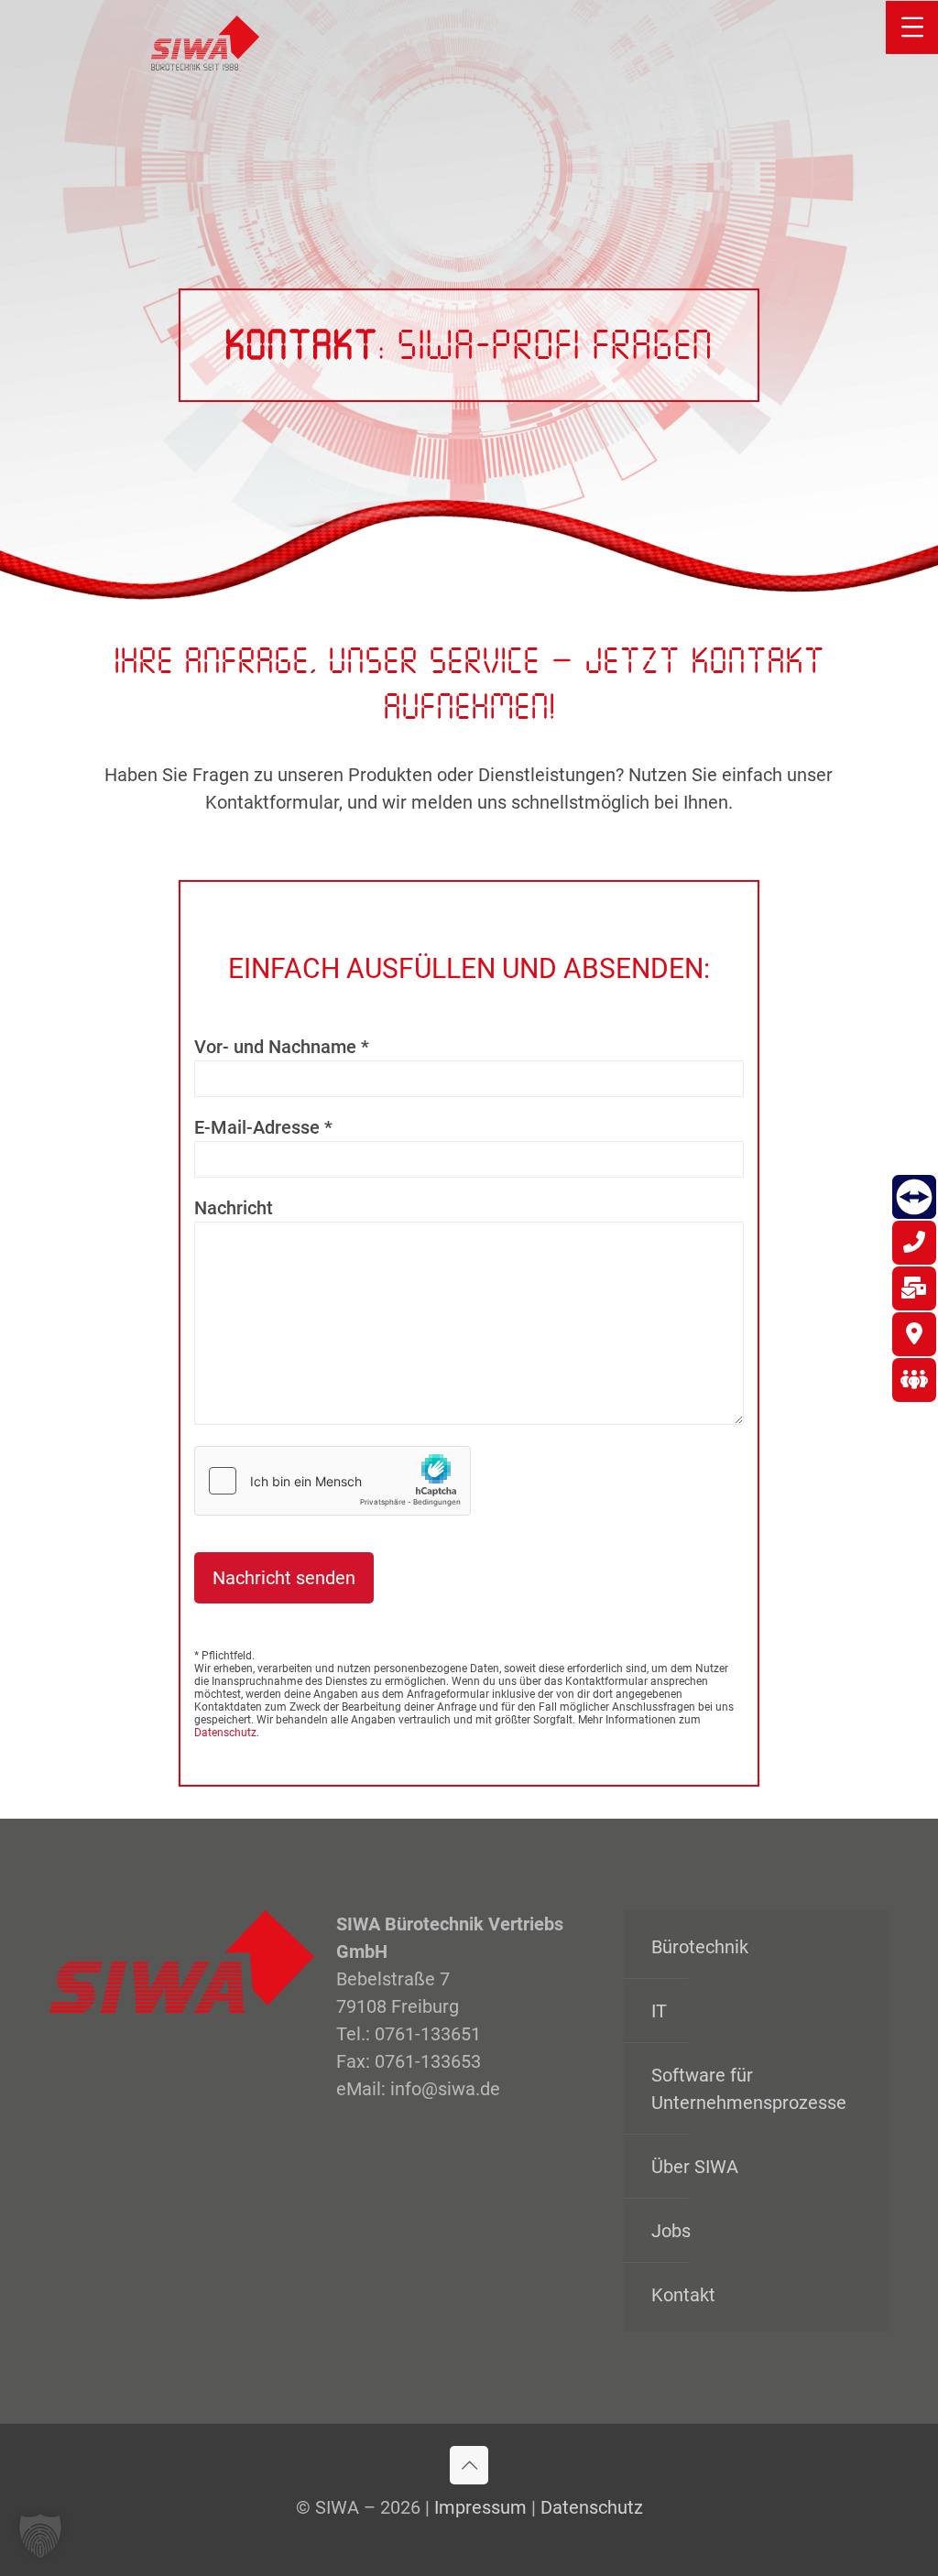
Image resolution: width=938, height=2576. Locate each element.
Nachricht (234, 1208)
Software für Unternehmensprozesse (749, 2089)
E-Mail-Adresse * (263, 1127)
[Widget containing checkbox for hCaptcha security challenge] (333, 1481)
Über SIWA (695, 2167)
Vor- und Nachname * (282, 1047)
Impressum (480, 2507)
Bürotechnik (700, 1947)
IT (659, 2011)
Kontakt (683, 2295)
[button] (40, 2536)
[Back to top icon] (469, 2465)
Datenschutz (225, 1733)
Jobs (671, 2231)
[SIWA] (205, 41)
